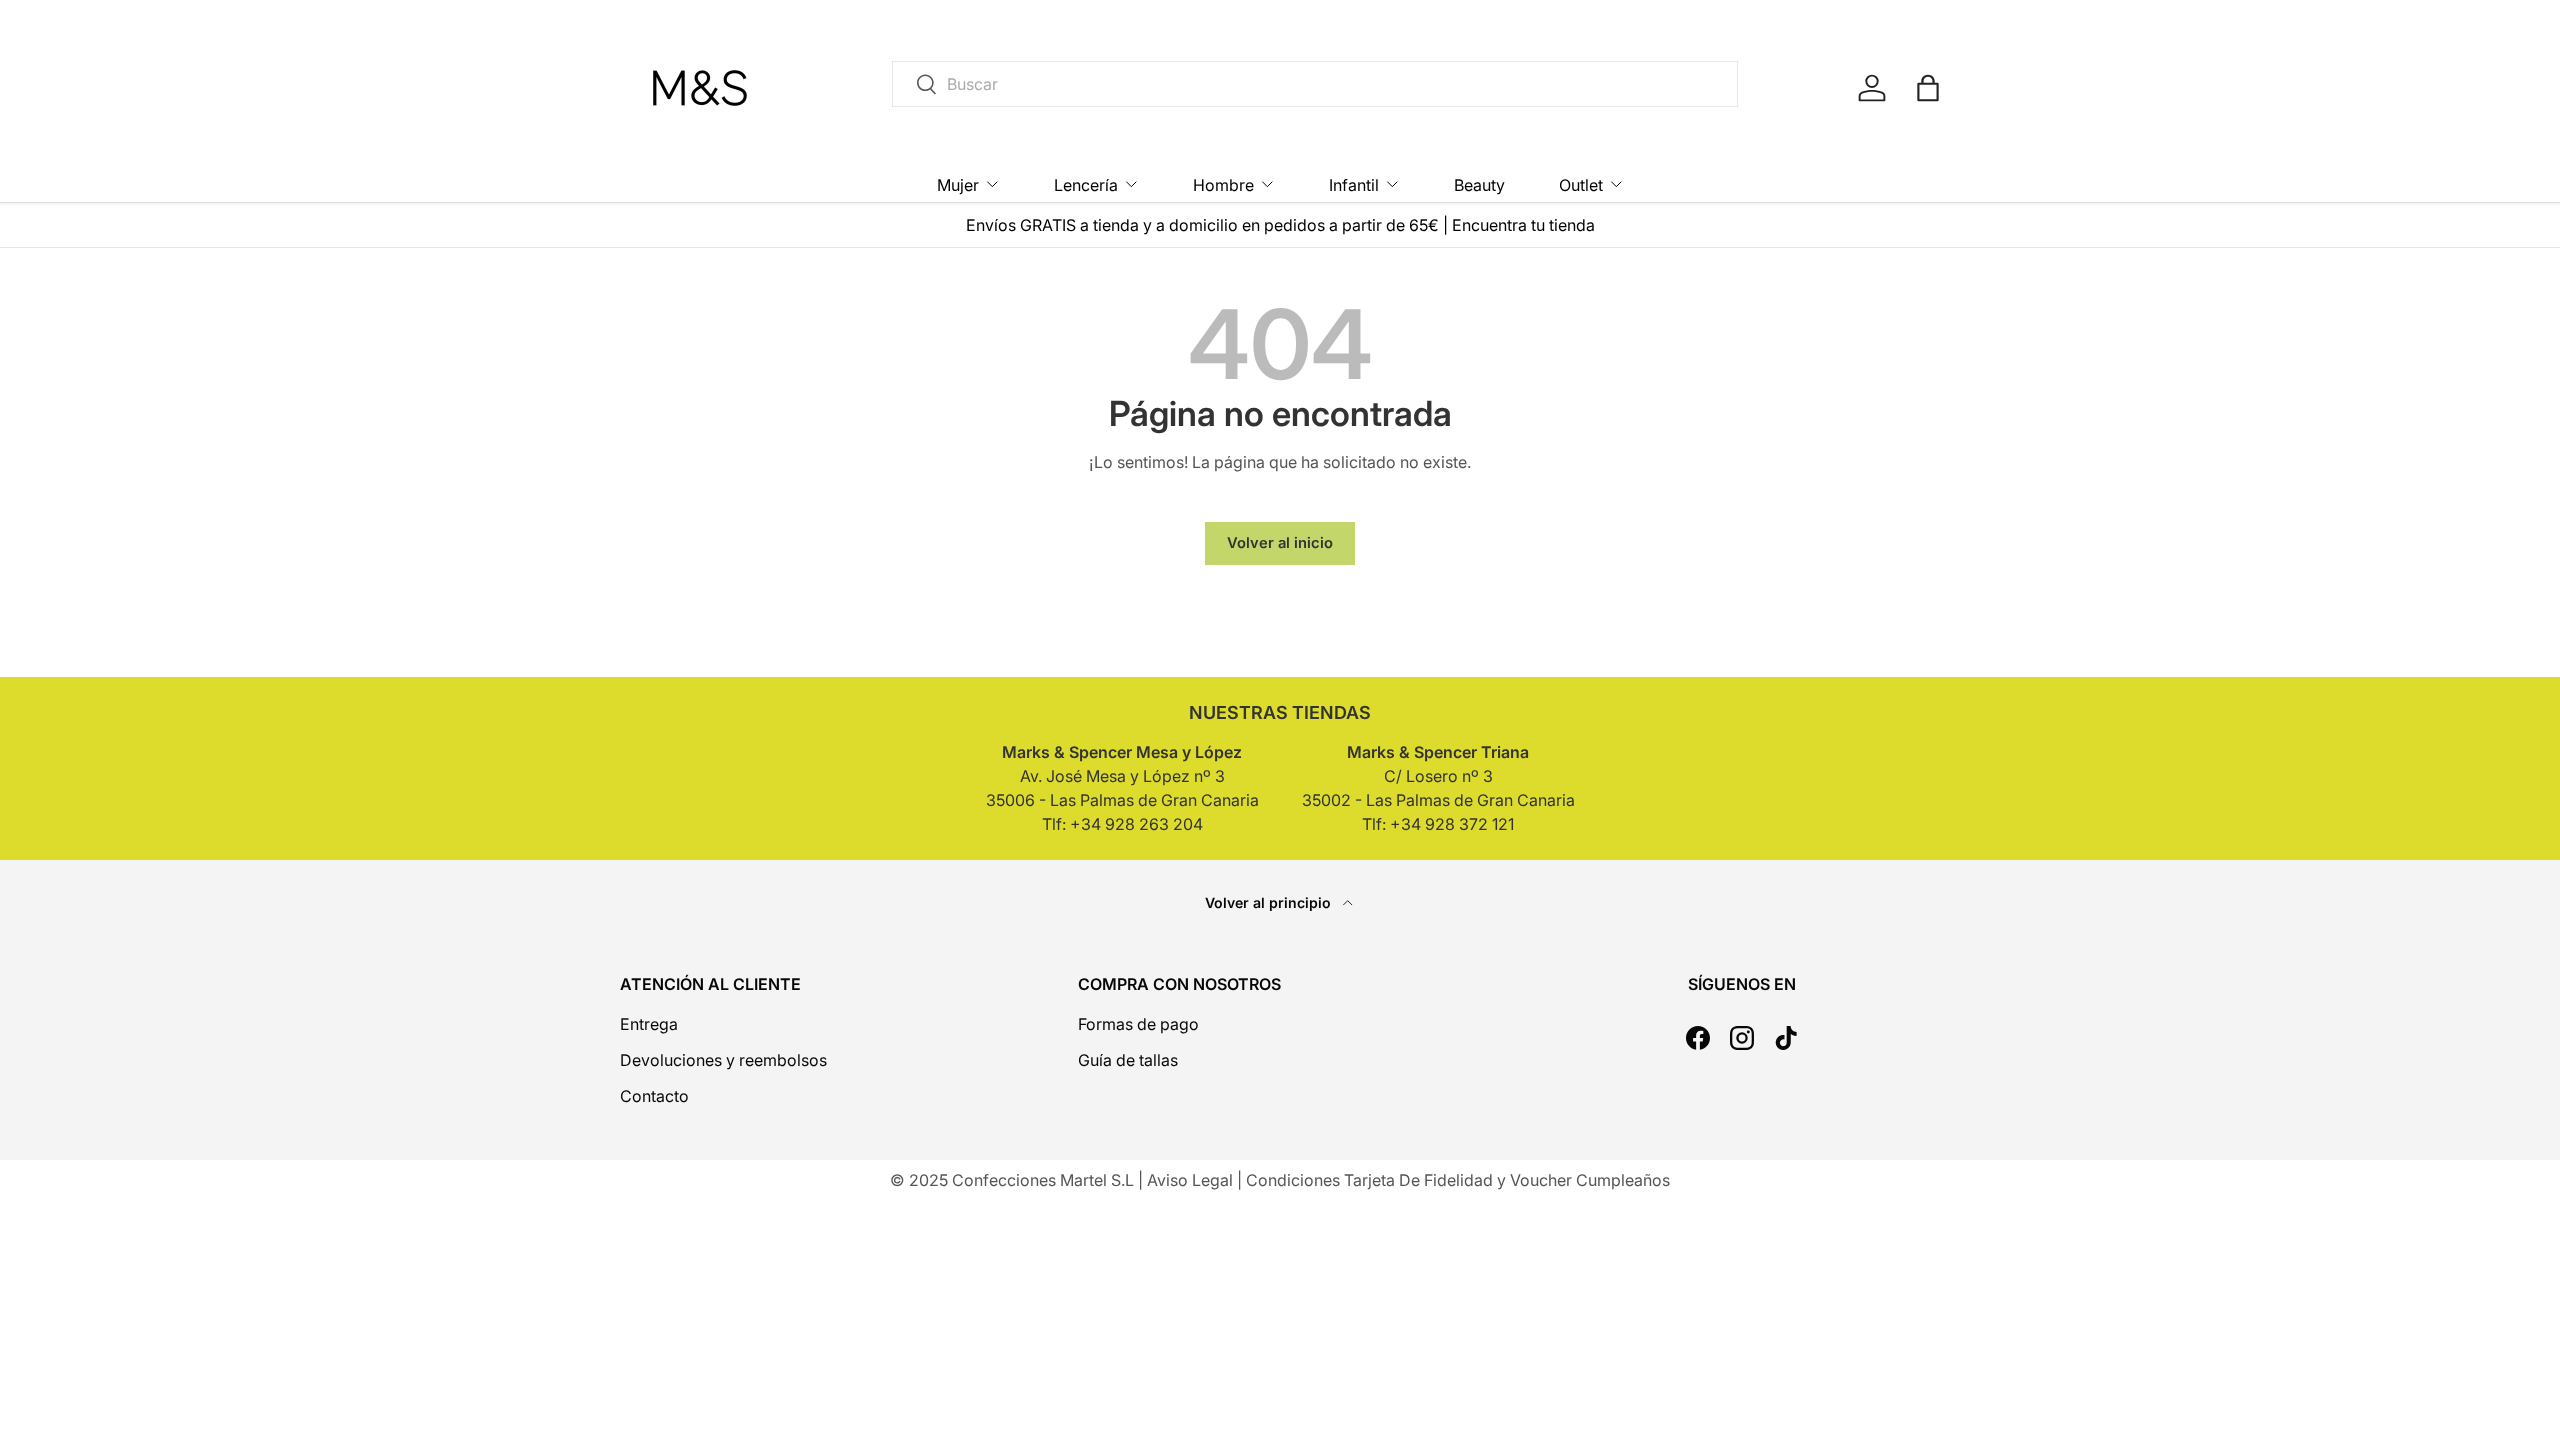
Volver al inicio (1280, 543)
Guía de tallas (1128, 1060)
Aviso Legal (1190, 1180)
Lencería (1086, 185)
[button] (1928, 88)
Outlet (1581, 185)
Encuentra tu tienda (1523, 225)
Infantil (1354, 185)
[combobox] (1315, 84)
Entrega (649, 1024)
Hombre (1223, 185)
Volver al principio (1270, 902)
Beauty (1479, 185)
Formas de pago (1138, 1024)
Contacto (654, 1096)
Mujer (958, 185)
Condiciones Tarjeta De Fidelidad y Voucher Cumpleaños (1458, 1180)
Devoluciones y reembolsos (723, 1060)
